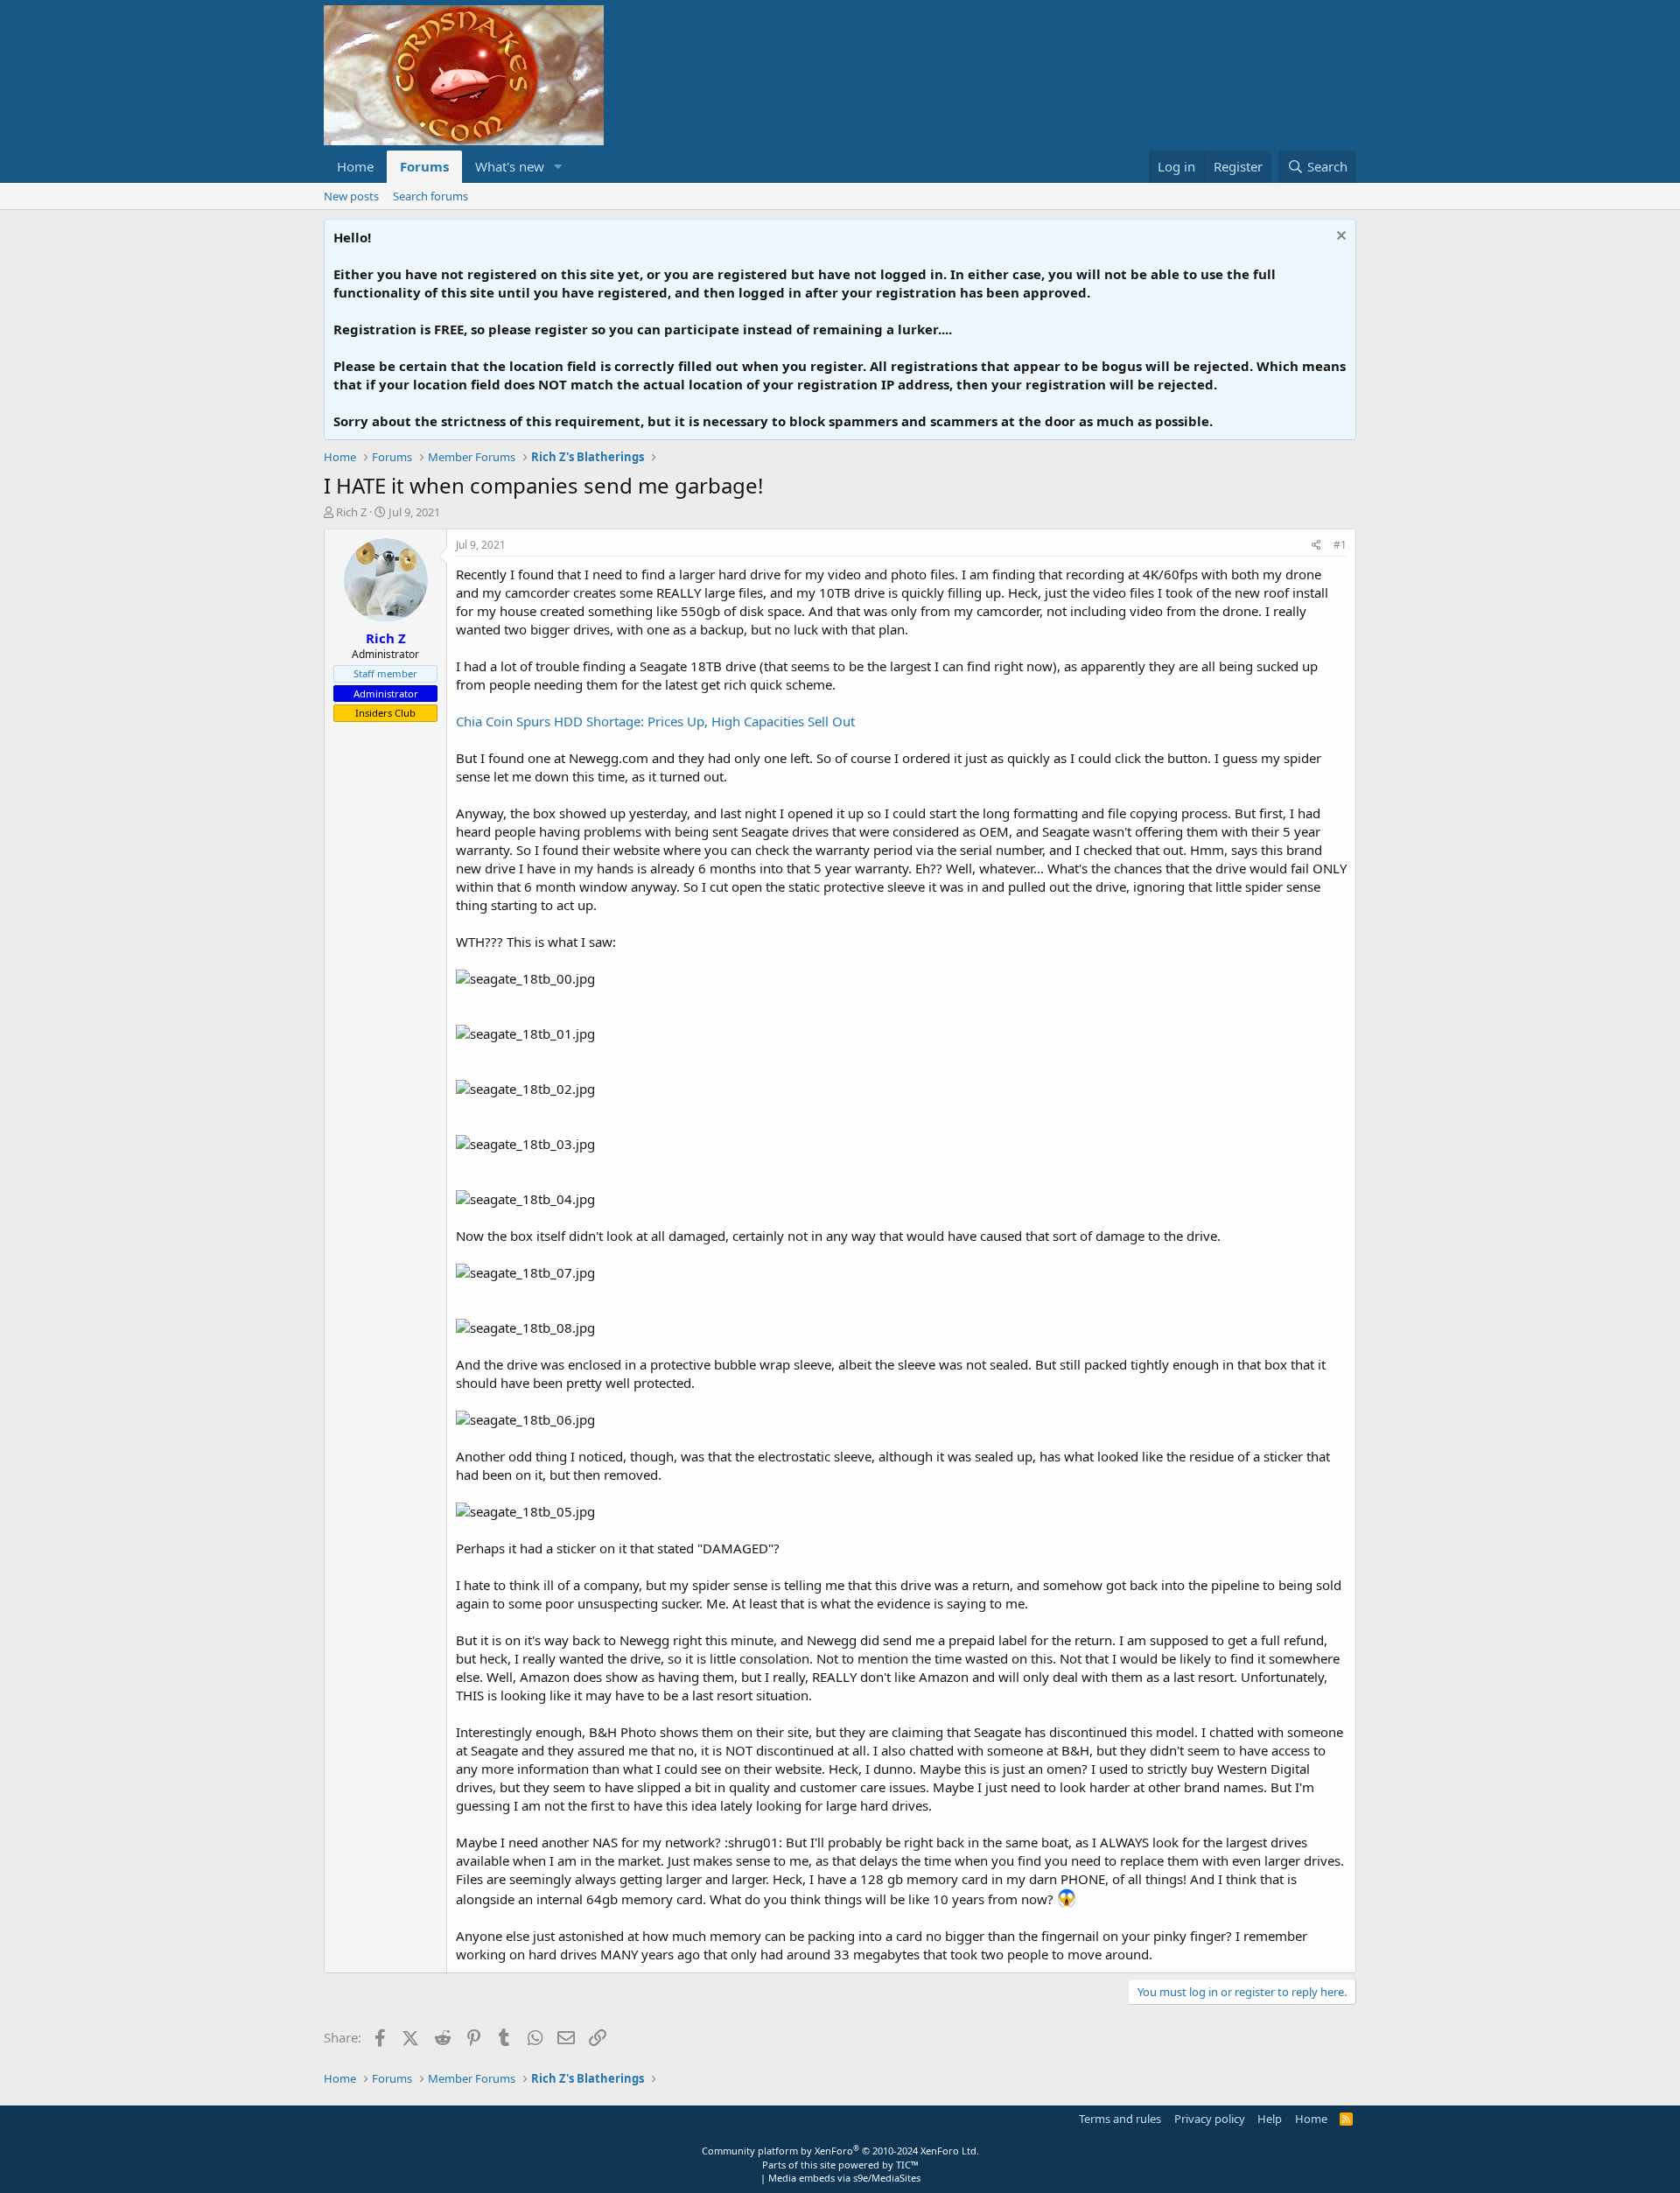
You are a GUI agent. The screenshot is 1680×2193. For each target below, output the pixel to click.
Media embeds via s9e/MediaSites (844, 2178)
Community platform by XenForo (840, 2151)
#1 (1340, 545)
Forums (424, 166)
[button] (558, 167)
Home (355, 166)
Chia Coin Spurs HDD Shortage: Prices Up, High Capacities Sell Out (655, 721)
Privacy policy (1210, 2119)
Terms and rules (1120, 2119)
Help (1270, 2119)
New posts (351, 196)
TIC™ (907, 2165)
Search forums (430, 196)
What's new (510, 166)
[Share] (1316, 546)
